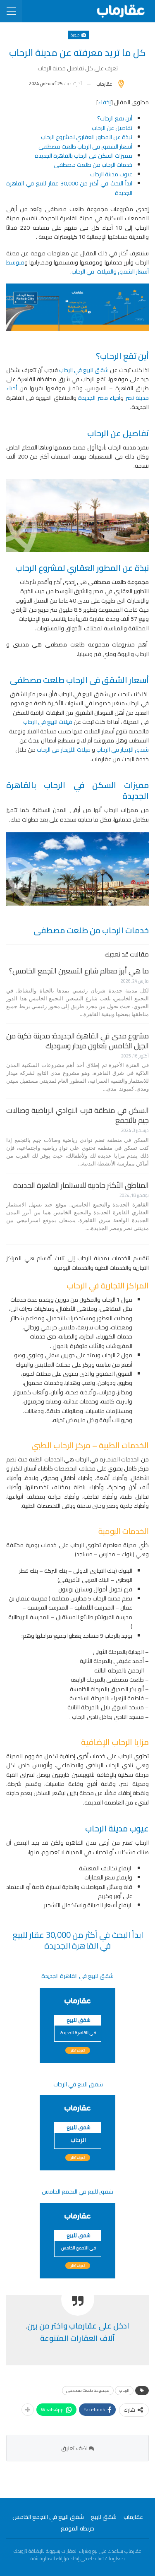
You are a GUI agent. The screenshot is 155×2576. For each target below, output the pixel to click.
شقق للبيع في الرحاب (84, 370)
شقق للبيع (104, 2517)
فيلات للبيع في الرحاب (48, 722)
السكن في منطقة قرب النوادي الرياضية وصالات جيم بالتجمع (77, 1115)
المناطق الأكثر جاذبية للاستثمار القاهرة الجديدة (81, 1185)
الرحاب (124, 2390)
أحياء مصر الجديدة (99, 398)
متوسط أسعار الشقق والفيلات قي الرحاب (77, 267)
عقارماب (133, 2517)
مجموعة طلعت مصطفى (88, 2390)
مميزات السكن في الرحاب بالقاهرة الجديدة (83, 156)
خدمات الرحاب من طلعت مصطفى (93, 165)
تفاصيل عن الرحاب (112, 128)
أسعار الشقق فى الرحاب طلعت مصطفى (85, 147)
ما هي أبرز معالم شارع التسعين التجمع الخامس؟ (79, 971)
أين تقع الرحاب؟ (115, 118)
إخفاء (104, 102)
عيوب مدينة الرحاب (111, 174)
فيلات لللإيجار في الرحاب (64, 750)
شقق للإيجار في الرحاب (123, 750)
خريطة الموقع (77, 2528)
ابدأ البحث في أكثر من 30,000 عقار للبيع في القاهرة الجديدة (69, 188)
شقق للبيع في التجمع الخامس (48, 2517)
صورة (76, 35)
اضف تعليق (75, 2448)
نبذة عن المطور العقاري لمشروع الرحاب (87, 137)
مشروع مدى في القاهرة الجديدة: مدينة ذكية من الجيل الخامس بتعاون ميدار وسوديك (77, 1041)
